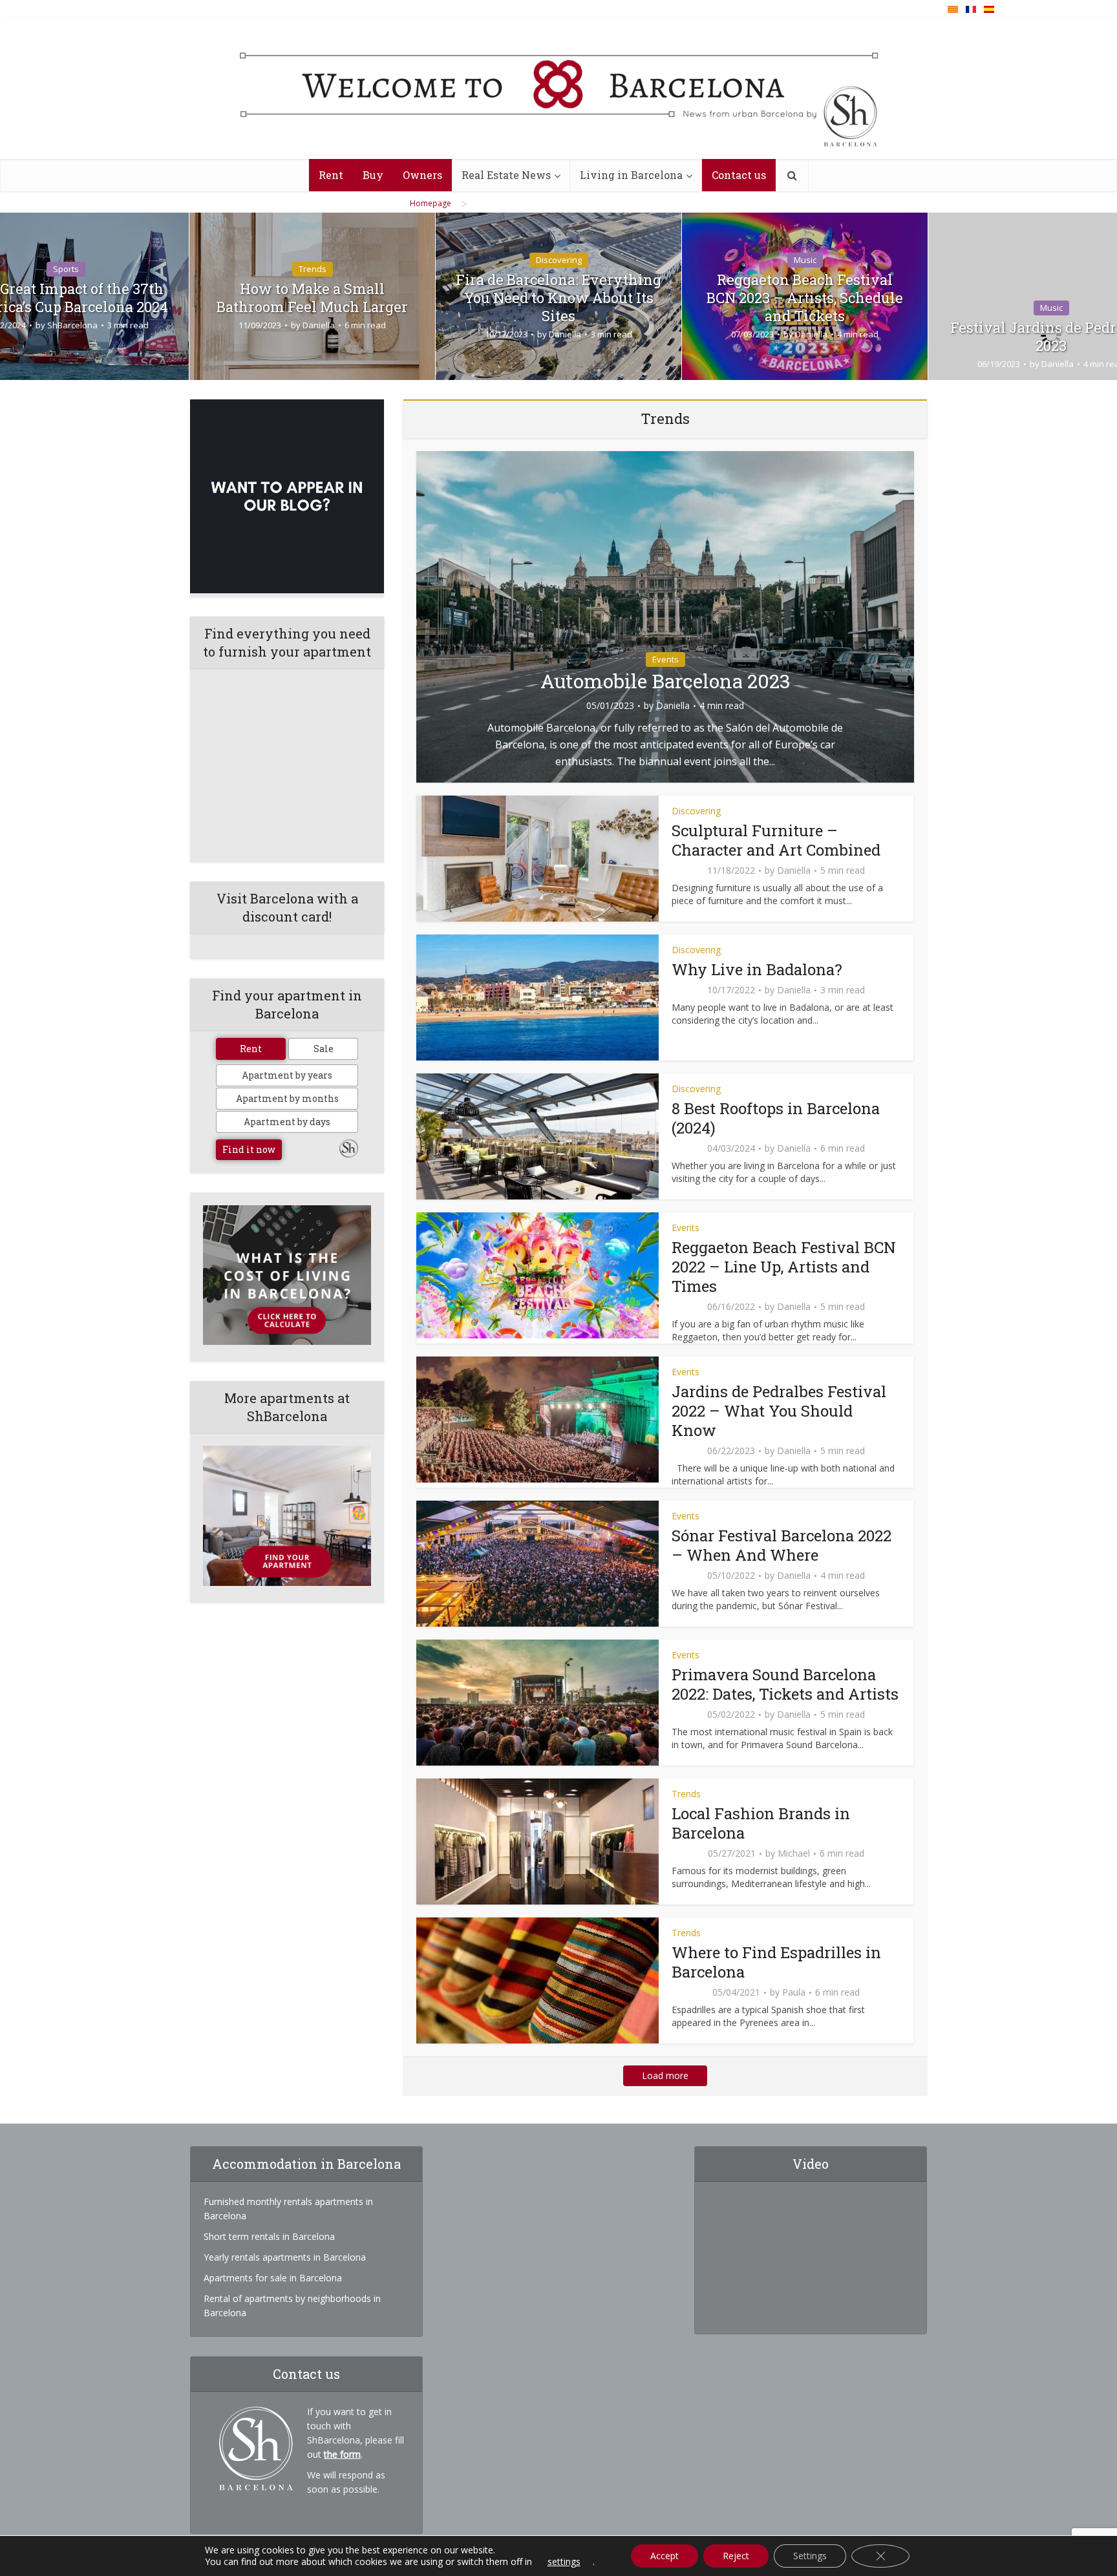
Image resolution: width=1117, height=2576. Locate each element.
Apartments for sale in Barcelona (273, 2278)
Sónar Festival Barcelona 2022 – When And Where (782, 1545)
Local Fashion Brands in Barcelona (761, 1823)
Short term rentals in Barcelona (269, 2236)
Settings (810, 2556)
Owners (422, 175)
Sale (324, 1049)
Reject (736, 2556)
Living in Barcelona (631, 175)
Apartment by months (287, 1098)
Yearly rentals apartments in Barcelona (285, 2257)
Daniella (319, 325)
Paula (794, 1992)
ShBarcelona (72, 325)
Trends (313, 269)
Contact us (739, 175)
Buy (373, 175)
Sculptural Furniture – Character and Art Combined (776, 840)
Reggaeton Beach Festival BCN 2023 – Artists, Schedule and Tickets (805, 298)
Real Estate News (506, 175)
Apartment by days (287, 1122)
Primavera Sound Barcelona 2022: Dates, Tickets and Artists (785, 1684)
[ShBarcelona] (559, 89)
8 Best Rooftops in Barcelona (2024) (776, 1118)
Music (805, 260)
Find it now (249, 1149)
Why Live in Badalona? (757, 969)
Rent (331, 175)
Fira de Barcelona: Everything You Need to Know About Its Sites (558, 298)
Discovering (559, 260)
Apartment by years (287, 1075)
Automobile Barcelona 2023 (665, 681)
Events (665, 659)
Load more (665, 2075)
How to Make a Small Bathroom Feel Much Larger (312, 298)
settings (564, 2562)
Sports (66, 269)
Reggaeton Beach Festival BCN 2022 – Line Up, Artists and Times (784, 1267)
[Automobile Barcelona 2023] (665, 616)
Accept (665, 2556)
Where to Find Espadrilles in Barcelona (776, 1962)
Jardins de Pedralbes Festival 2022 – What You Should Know (779, 1411)
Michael (794, 1853)
